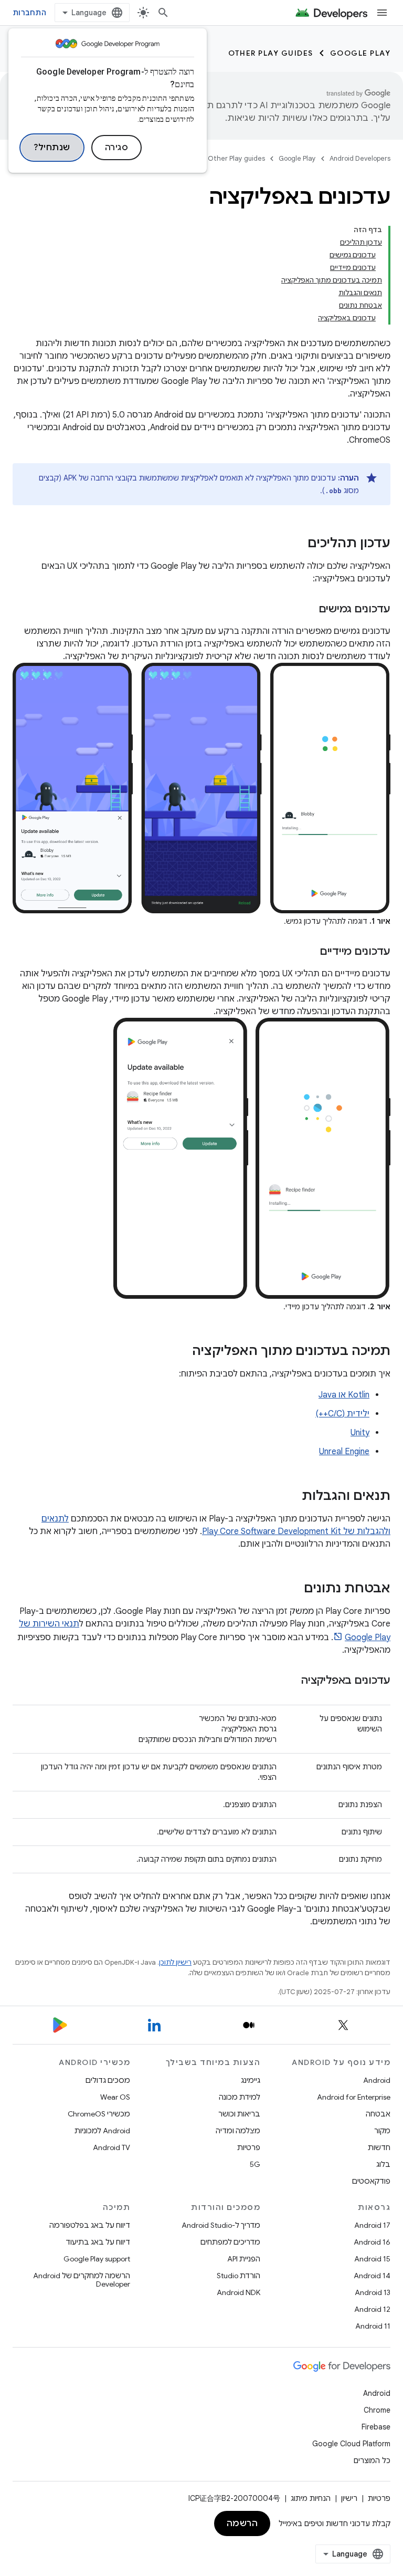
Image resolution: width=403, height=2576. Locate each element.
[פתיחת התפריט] (382, 13)
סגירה (117, 148)
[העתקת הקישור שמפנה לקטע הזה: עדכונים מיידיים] (309, 952)
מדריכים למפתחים (230, 2242)
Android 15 (372, 2259)
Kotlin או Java (344, 1395)
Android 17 (372, 2225)
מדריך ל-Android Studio (221, 2225)
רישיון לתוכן (175, 1962)
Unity (360, 1433)
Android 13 (373, 2292)
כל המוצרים (372, 2460)
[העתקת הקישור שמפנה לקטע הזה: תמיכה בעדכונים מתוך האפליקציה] (182, 1351)
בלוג (383, 2164)
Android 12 (372, 2309)
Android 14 (372, 2276)
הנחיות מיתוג (311, 2498)
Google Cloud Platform (351, 2444)
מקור (382, 2131)
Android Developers (360, 158)
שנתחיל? (52, 148)
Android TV (112, 2147)
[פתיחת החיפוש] (163, 13)
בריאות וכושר (239, 2114)
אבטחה (378, 2114)
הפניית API (244, 2259)
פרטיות (249, 2147)
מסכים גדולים (108, 2080)
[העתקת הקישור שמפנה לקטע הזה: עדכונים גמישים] (308, 610)
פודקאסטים (371, 2181)
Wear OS (115, 2097)
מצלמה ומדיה (238, 2131)
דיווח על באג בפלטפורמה (90, 2225)
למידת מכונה (240, 2097)
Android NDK (238, 2292)
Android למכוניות (102, 2131)
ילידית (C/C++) (342, 1414)
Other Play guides (271, 53)
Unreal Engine (344, 1452)
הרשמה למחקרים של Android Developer (82, 2280)
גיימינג (251, 2080)
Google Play (360, 53)
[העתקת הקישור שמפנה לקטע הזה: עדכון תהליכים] (297, 544)
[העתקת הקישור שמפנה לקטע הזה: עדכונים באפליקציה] (291, 1681)
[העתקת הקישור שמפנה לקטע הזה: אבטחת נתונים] (293, 1589)
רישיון (349, 2498)
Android (377, 2080)
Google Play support (97, 2259)
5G (255, 2164)
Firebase (376, 2427)
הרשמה (242, 2523)
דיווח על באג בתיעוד (98, 2242)
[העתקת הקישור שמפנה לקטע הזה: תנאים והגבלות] (291, 1496)
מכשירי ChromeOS (99, 2114)
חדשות (379, 2147)
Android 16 (372, 2242)
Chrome (377, 2410)
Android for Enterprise (354, 2097)
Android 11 (373, 2326)
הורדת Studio (238, 2276)
